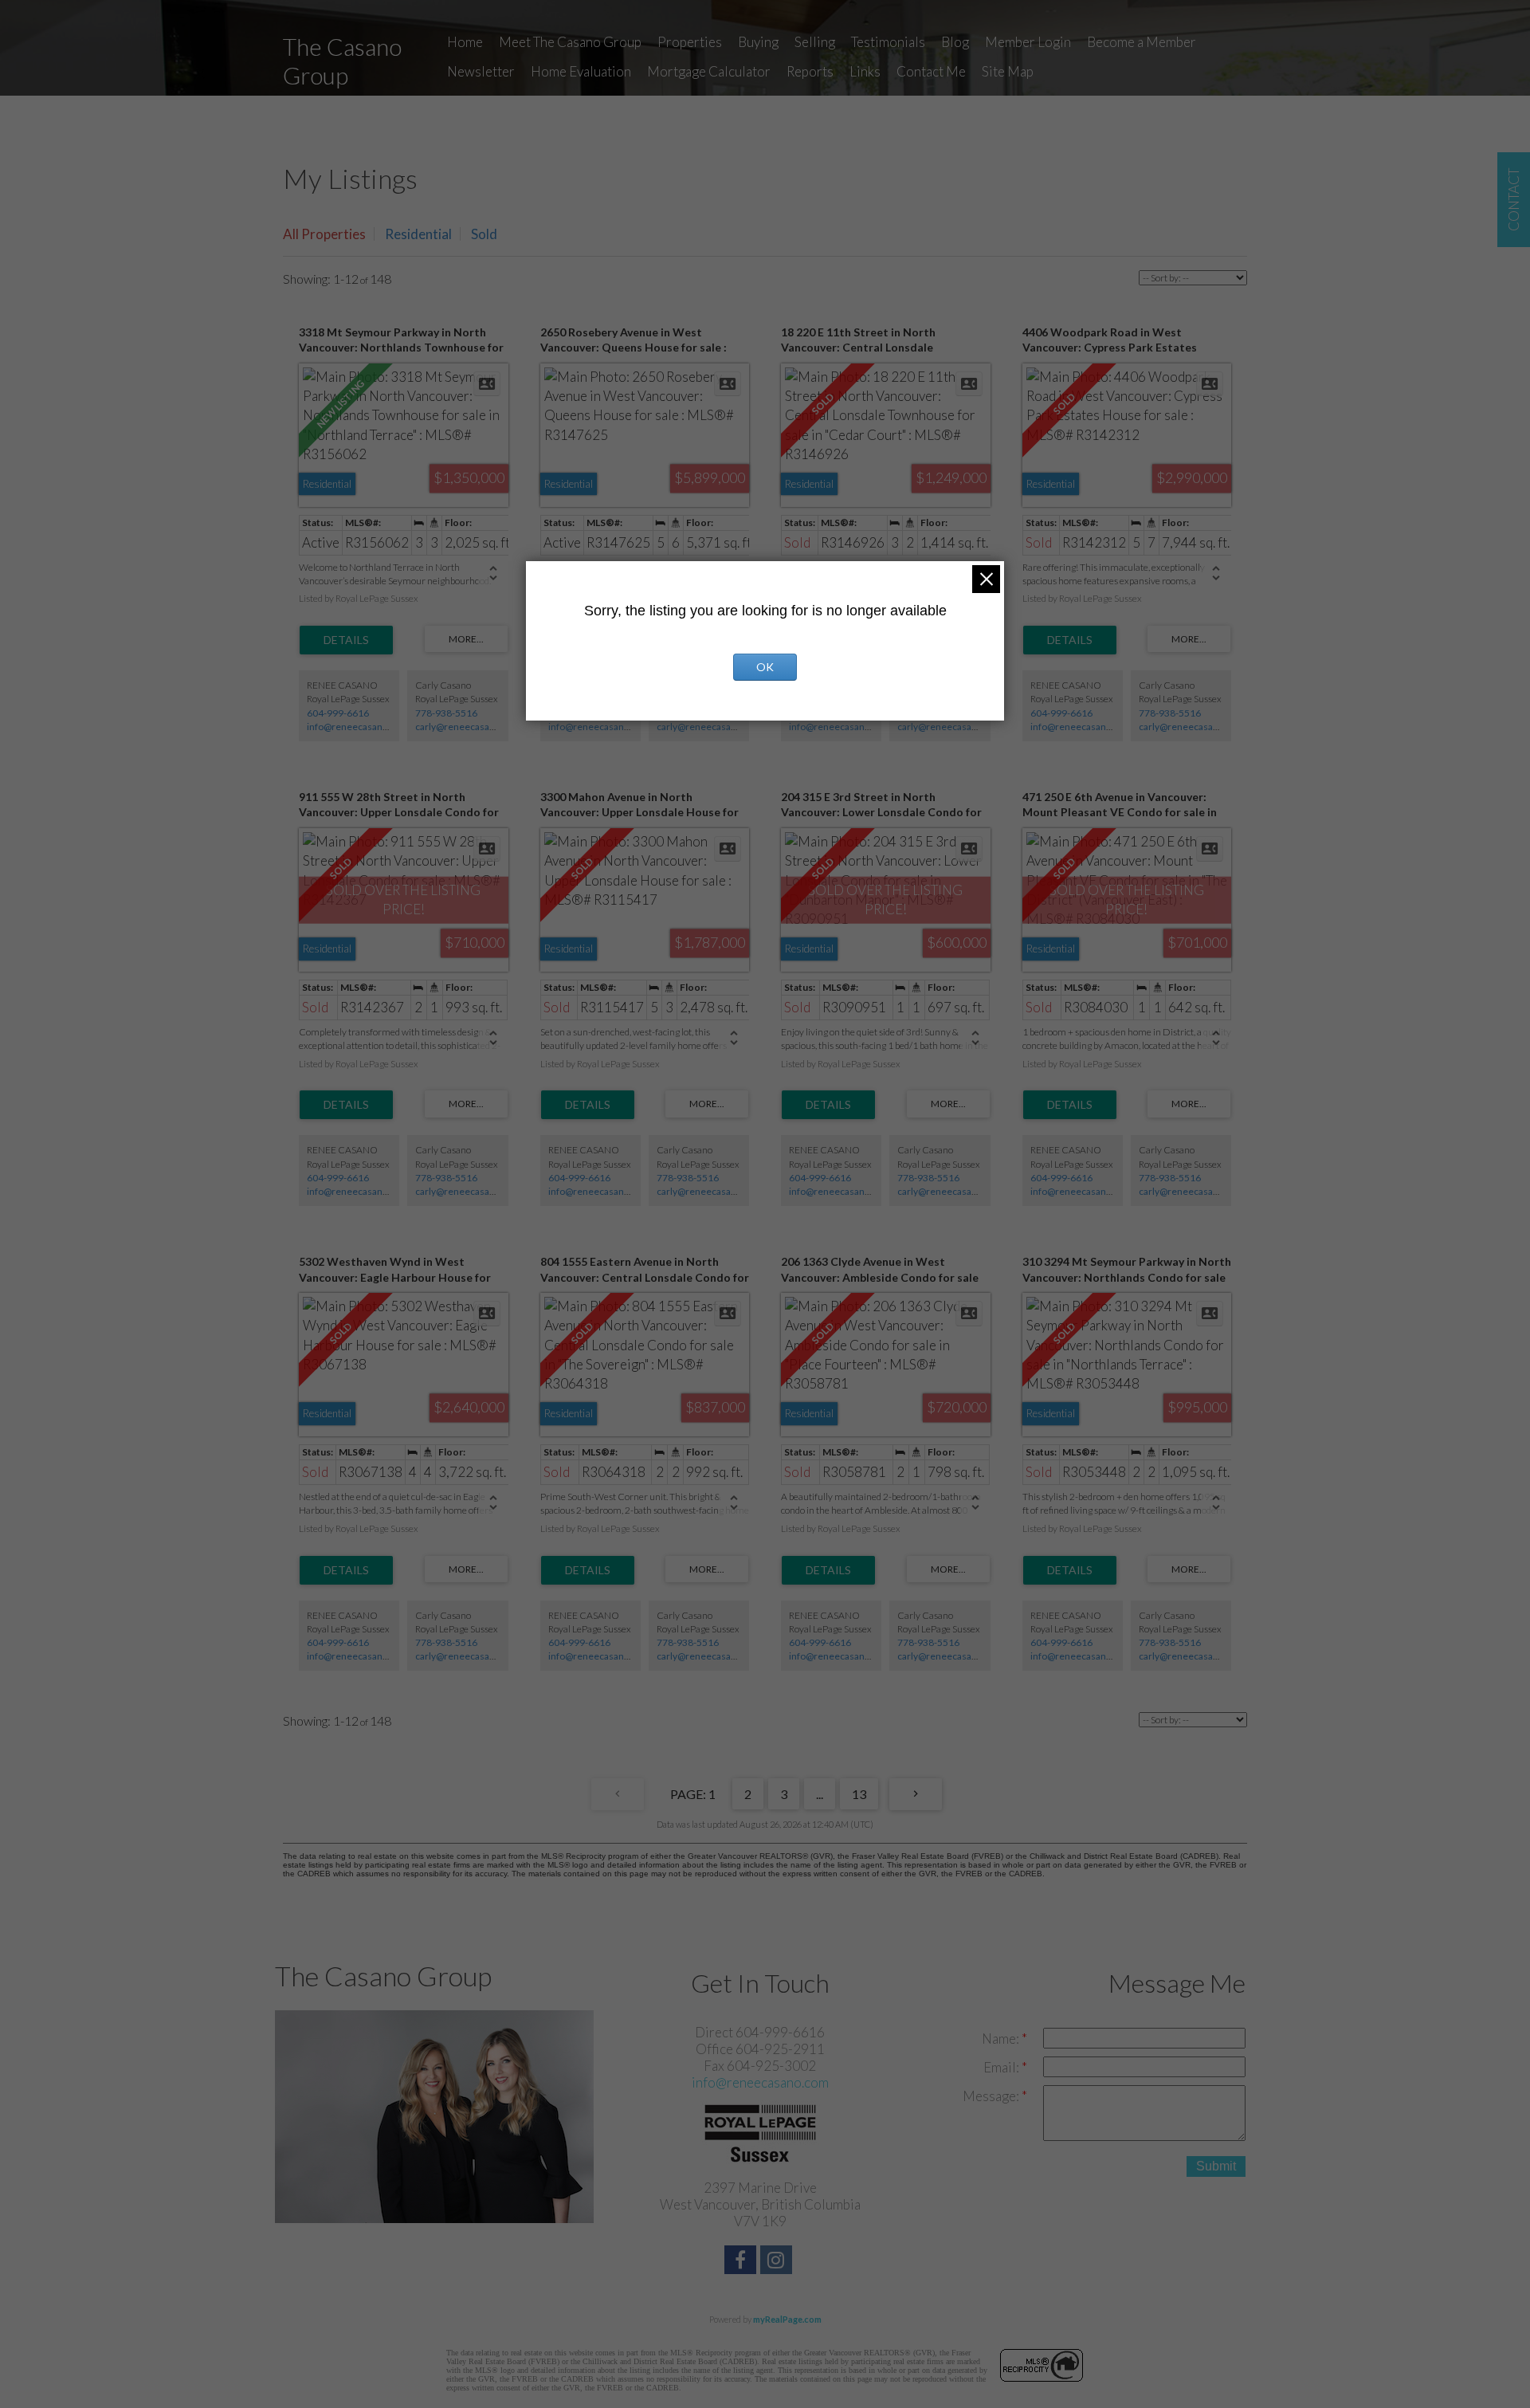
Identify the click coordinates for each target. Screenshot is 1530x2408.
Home (465, 42)
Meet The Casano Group (570, 42)
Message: (992, 2096)
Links (865, 71)
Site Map (1008, 71)
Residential (418, 234)
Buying (758, 42)
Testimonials (888, 42)
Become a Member (1142, 42)
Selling (815, 42)
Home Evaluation (581, 71)
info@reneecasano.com (358, 727)
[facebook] (742, 2262)
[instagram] (778, 2262)
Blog (955, 42)
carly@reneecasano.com (469, 727)
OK (765, 667)
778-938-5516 (446, 713)
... (820, 1794)
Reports (810, 71)
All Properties (324, 234)
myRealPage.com (787, 2319)
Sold (484, 234)
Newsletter (481, 71)
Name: (1002, 2039)
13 (859, 1794)
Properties (690, 42)
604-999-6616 (338, 713)
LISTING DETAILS (346, 640)
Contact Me (931, 71)
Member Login (1028, 42)
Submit (1216, 2166)
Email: (1002, 2067)
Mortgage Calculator (709, 71)
